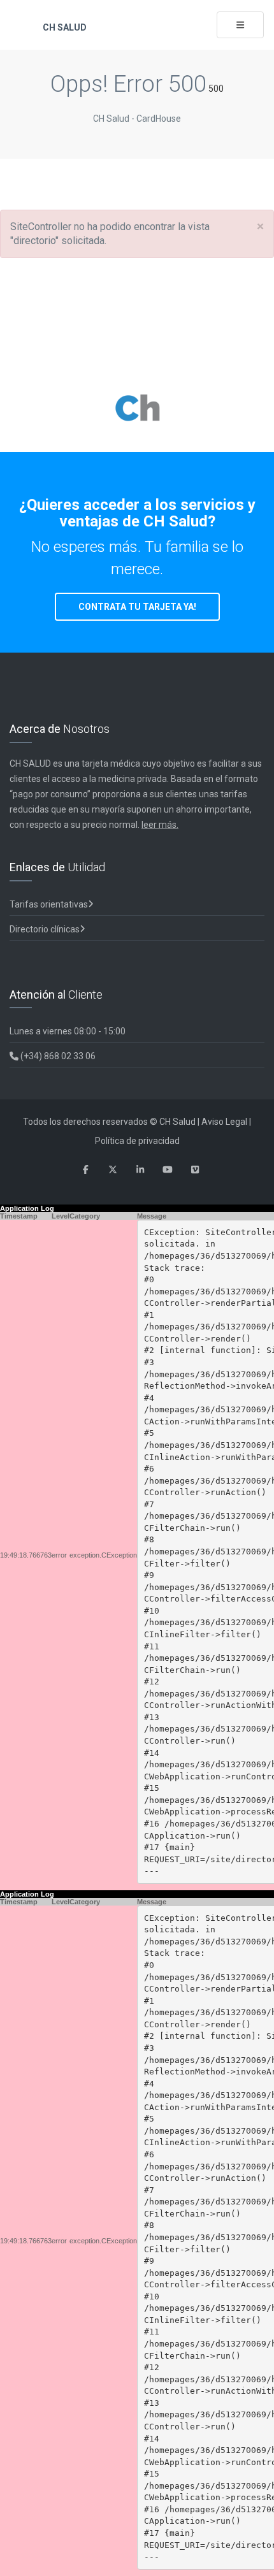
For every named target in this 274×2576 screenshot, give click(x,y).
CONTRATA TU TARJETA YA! (137, 607)
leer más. (160, 825)
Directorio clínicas (45, 929)
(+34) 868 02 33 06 (57, 1056)
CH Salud (64, 27)
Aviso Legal (224, 1122)
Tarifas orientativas (49, 904)
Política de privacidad (137, 1141)
